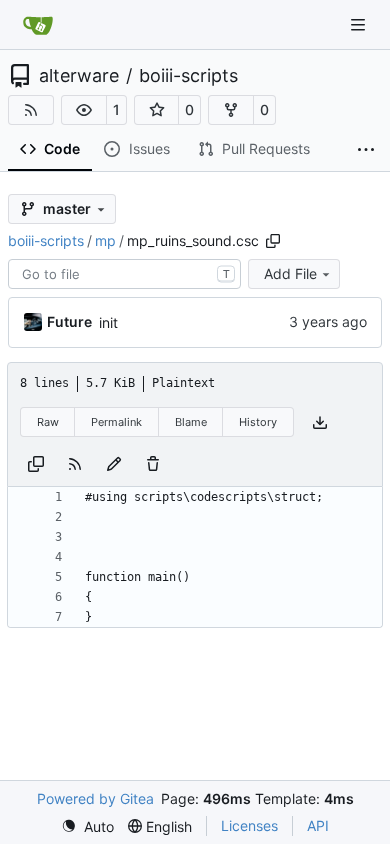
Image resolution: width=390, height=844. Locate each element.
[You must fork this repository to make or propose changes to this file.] (114, 462)
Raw (48, 422)
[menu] (87, 826)
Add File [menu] (290, 273)
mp (105, 240)
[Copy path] (273, 241)
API (318, 825)
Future (69, 321)
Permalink (116, 422)
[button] (84, 110)
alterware (79, 76)
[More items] (366, 150)
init (108, 322)
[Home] (38, 25)
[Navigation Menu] (360, 24)
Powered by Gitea (95, 798)
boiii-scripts (188, 76)
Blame (191, 422)
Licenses (249, 825)
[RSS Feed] (31, 110)
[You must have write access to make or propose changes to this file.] (153, 462)
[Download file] (320, 422)
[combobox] (124, 274)
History (258, 422)
